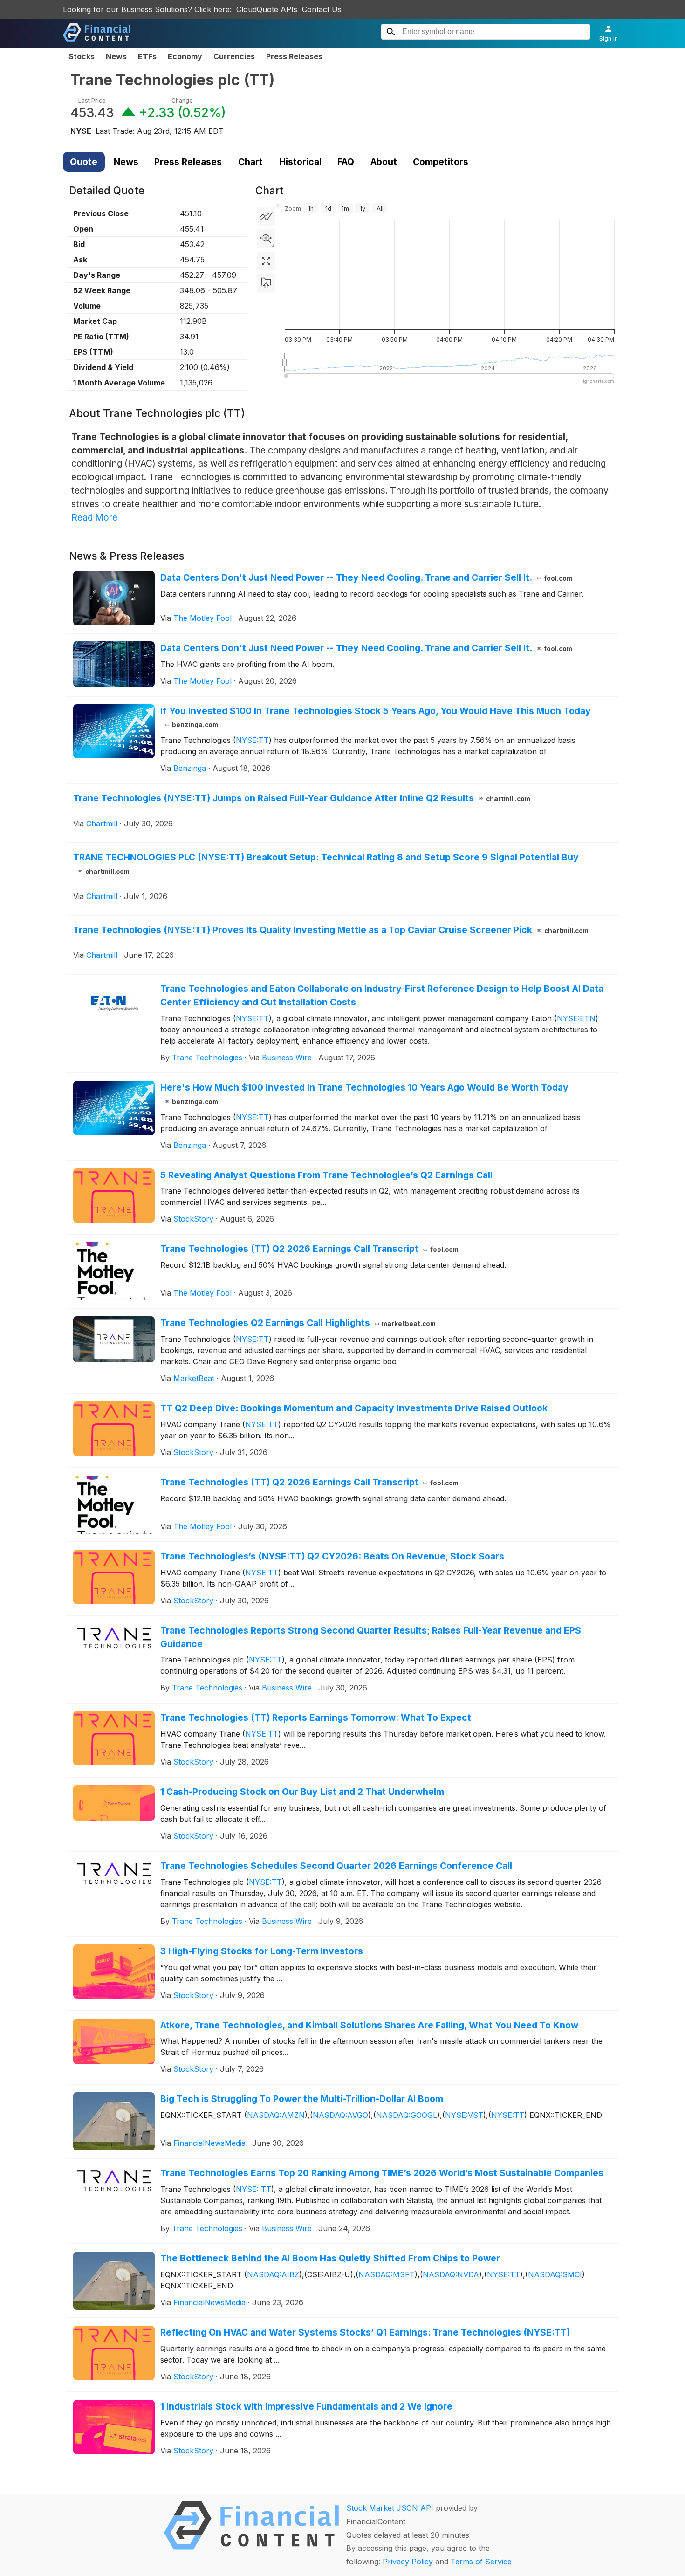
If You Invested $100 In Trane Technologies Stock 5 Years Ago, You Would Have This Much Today (376, 717)
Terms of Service (481, 2562)
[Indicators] (266, 216)
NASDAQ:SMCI (555, 2274)
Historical (300, 162)
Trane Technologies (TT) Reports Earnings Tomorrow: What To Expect (316, 1717)
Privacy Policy (408, 2562)
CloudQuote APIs (267, 9)
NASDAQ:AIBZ (273, 2274)
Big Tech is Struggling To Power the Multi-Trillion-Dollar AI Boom (302, 2099)
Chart (250, 162)
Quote (84, 162)
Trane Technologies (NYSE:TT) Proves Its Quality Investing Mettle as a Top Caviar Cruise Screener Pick (331, 930)
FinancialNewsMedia (209, 2143)
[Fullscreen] (266, 261)
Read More (94, 517)
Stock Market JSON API (390, 2508)
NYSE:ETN (576, 1018)
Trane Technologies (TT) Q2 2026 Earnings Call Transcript (310, 1249)
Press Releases (294, 56)
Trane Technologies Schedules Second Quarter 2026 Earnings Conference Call (336, 1866)
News (116, 56)
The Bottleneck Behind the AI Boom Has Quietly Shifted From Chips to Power (330, 2258)
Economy (185, 56)
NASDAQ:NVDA (451, 2274)
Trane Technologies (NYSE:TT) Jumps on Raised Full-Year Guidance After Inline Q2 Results (302, 798)
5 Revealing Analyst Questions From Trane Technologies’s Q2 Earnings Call (326, 1175)
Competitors (441, 162)
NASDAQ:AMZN (276, 2115)
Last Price (92, 100)
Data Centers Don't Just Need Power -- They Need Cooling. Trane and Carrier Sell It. (366, 577)
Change (182, 100)
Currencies (234, 56)
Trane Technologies (207, 1058)
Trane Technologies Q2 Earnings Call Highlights (298, 1323)
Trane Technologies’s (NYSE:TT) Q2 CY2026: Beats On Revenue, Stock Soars (332, 1556)
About (384, 162)
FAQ (346, 162)
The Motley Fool (202, 618)
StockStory (193, 1219)
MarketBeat (194, 1378)
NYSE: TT (253, 2189)
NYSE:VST (464, 2115)
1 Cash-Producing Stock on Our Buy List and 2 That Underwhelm (302, 1792)
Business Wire (287, 1058)
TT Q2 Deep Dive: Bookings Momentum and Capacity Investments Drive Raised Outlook (354, 1408)
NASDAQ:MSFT (387, 2274)
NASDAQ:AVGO (340, 2115)
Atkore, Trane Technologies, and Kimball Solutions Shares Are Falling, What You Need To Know (369, 2025)
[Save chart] (266, 283)
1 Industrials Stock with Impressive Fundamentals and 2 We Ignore (306, 2406)
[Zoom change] (266, 239)
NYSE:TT (252, 740)
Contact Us (322, 9)
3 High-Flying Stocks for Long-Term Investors (262, 1951)
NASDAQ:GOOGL (407, 2115)
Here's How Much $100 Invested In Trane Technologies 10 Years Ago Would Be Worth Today (364, 1094)
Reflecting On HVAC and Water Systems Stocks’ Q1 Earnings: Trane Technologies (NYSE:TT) (365, 2332)
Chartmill (102, 824)
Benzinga (190, 768)
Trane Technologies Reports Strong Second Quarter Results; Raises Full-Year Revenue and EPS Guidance (371, 1637)
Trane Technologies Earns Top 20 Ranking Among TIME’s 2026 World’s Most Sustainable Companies (382, 2173)
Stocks (82, 56)
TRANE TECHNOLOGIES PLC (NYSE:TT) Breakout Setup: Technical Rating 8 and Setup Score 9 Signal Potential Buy (326, 863)
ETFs (147, 56)
